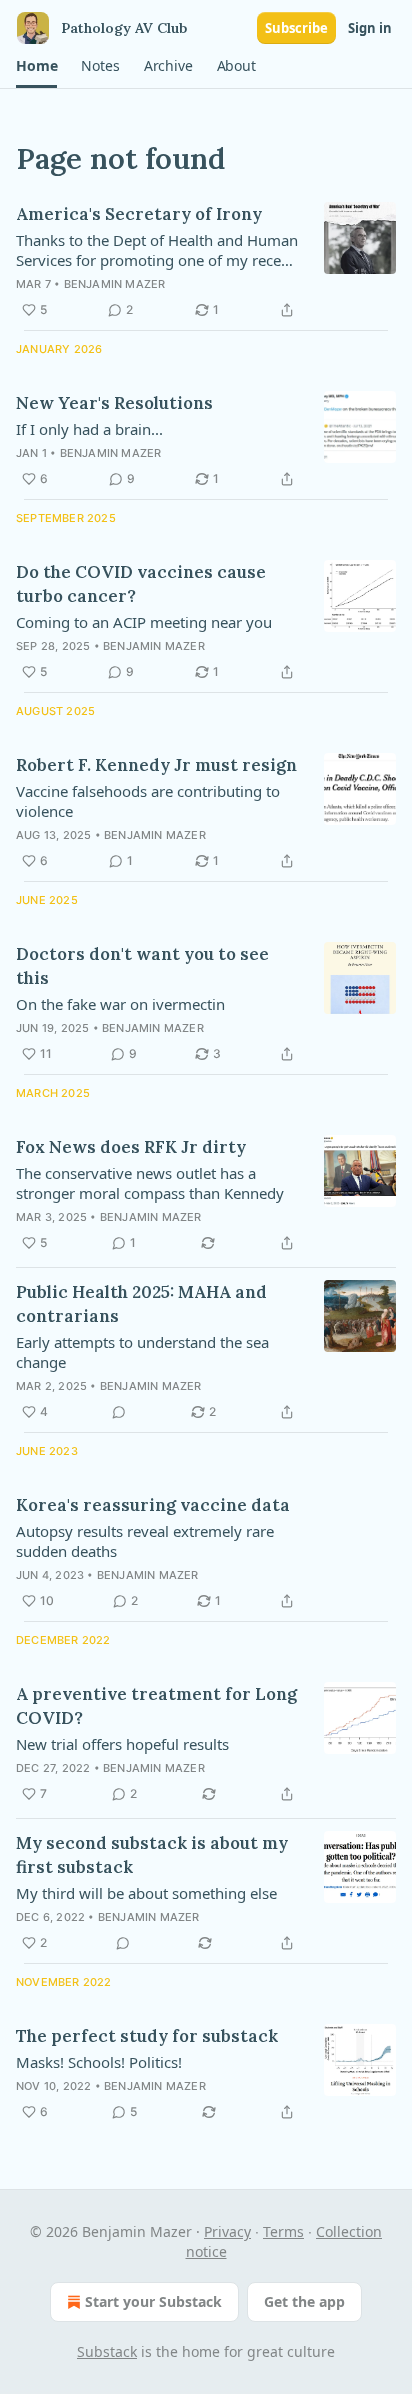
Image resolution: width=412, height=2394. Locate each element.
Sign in (370, 28)
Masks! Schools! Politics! (99, 2062)
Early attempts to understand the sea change (142, 1352)
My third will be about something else (146, 1893)
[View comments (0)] (119, 1412)
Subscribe (296, 28)
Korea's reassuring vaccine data (153, 1505)
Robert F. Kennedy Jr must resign (156, 765)
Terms (283, 2231)
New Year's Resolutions (114, 403)
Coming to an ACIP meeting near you (144, 622)
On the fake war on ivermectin (120, 1004)
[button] (36, 66)
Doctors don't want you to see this (142, 966)
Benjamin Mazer (115, 284)
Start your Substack (153, 2301)
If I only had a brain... (89, 429)
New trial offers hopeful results (122, 1744)
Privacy (227, 2231)
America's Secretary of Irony (139, 214)
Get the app (304, 2301)
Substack (107, 2351)
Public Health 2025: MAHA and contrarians (141, 1304)
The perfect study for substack (147, 2036)
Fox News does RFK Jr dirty (131, 1147)
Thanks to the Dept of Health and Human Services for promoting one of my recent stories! (157, 250)
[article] (206, 262)
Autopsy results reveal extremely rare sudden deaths (145, 1541)
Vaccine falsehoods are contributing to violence (148, 801)
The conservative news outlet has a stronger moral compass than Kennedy (150, 1183)
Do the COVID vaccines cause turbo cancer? (141, 584)
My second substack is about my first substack (152, 1855)
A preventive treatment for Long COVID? (156, 1706)
